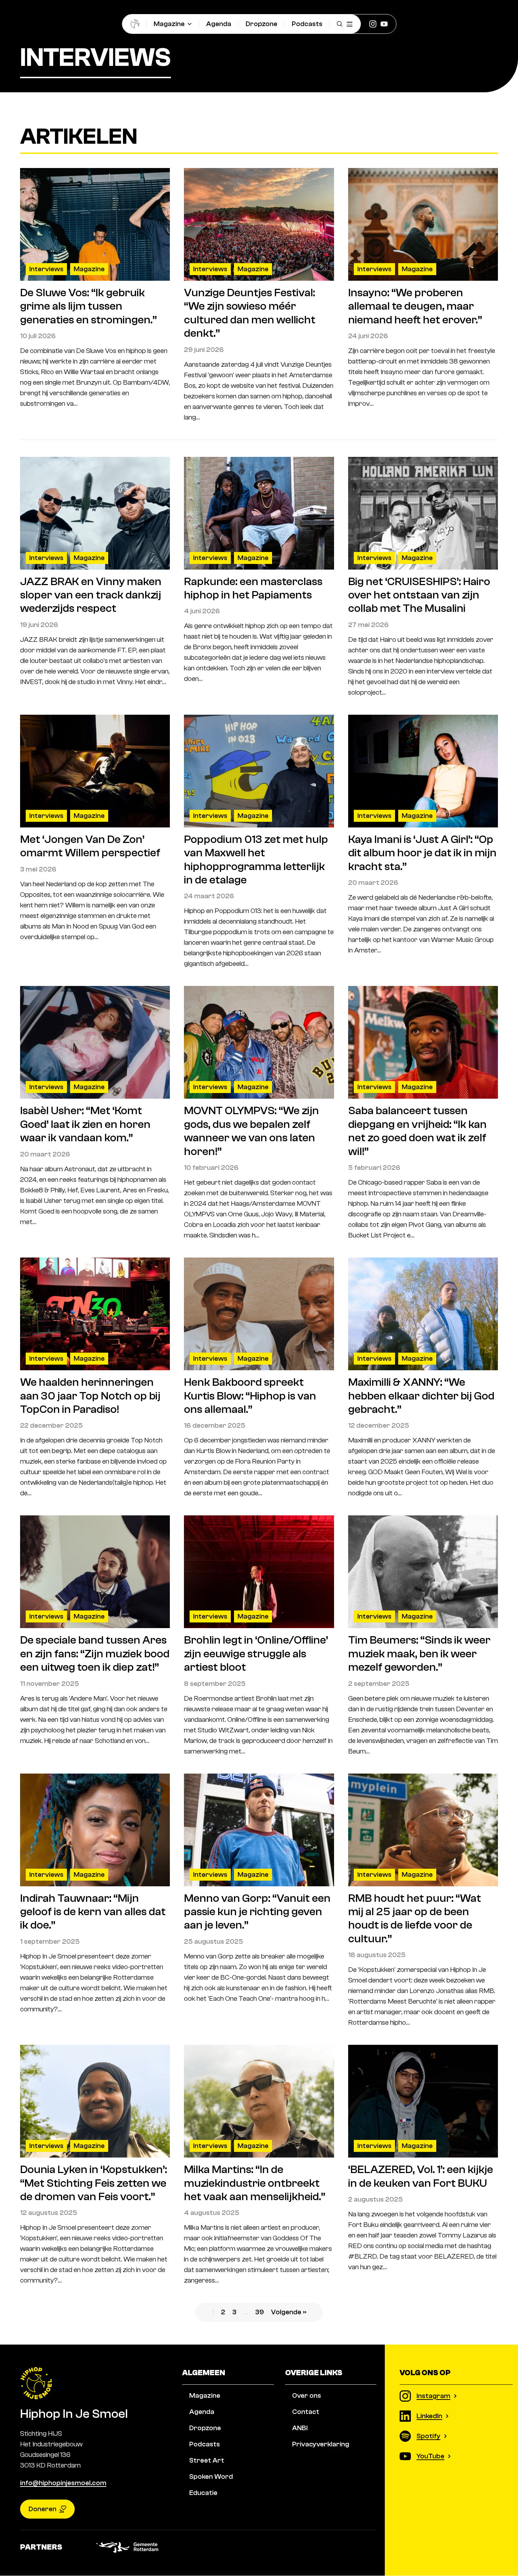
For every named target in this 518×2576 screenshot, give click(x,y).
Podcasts (307, 24)
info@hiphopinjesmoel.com (63, 2483)
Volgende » (289, 2312)
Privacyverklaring (321, 2444)
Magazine (169, 24)
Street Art (207, 2460)
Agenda (219, 24)
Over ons (307, 2395)
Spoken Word (211, 2476)
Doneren (42, 2509)
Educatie (203, 2493)
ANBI (300, 2428)
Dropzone (261, 24)
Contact (306, 2412)
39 (260, 2312)
